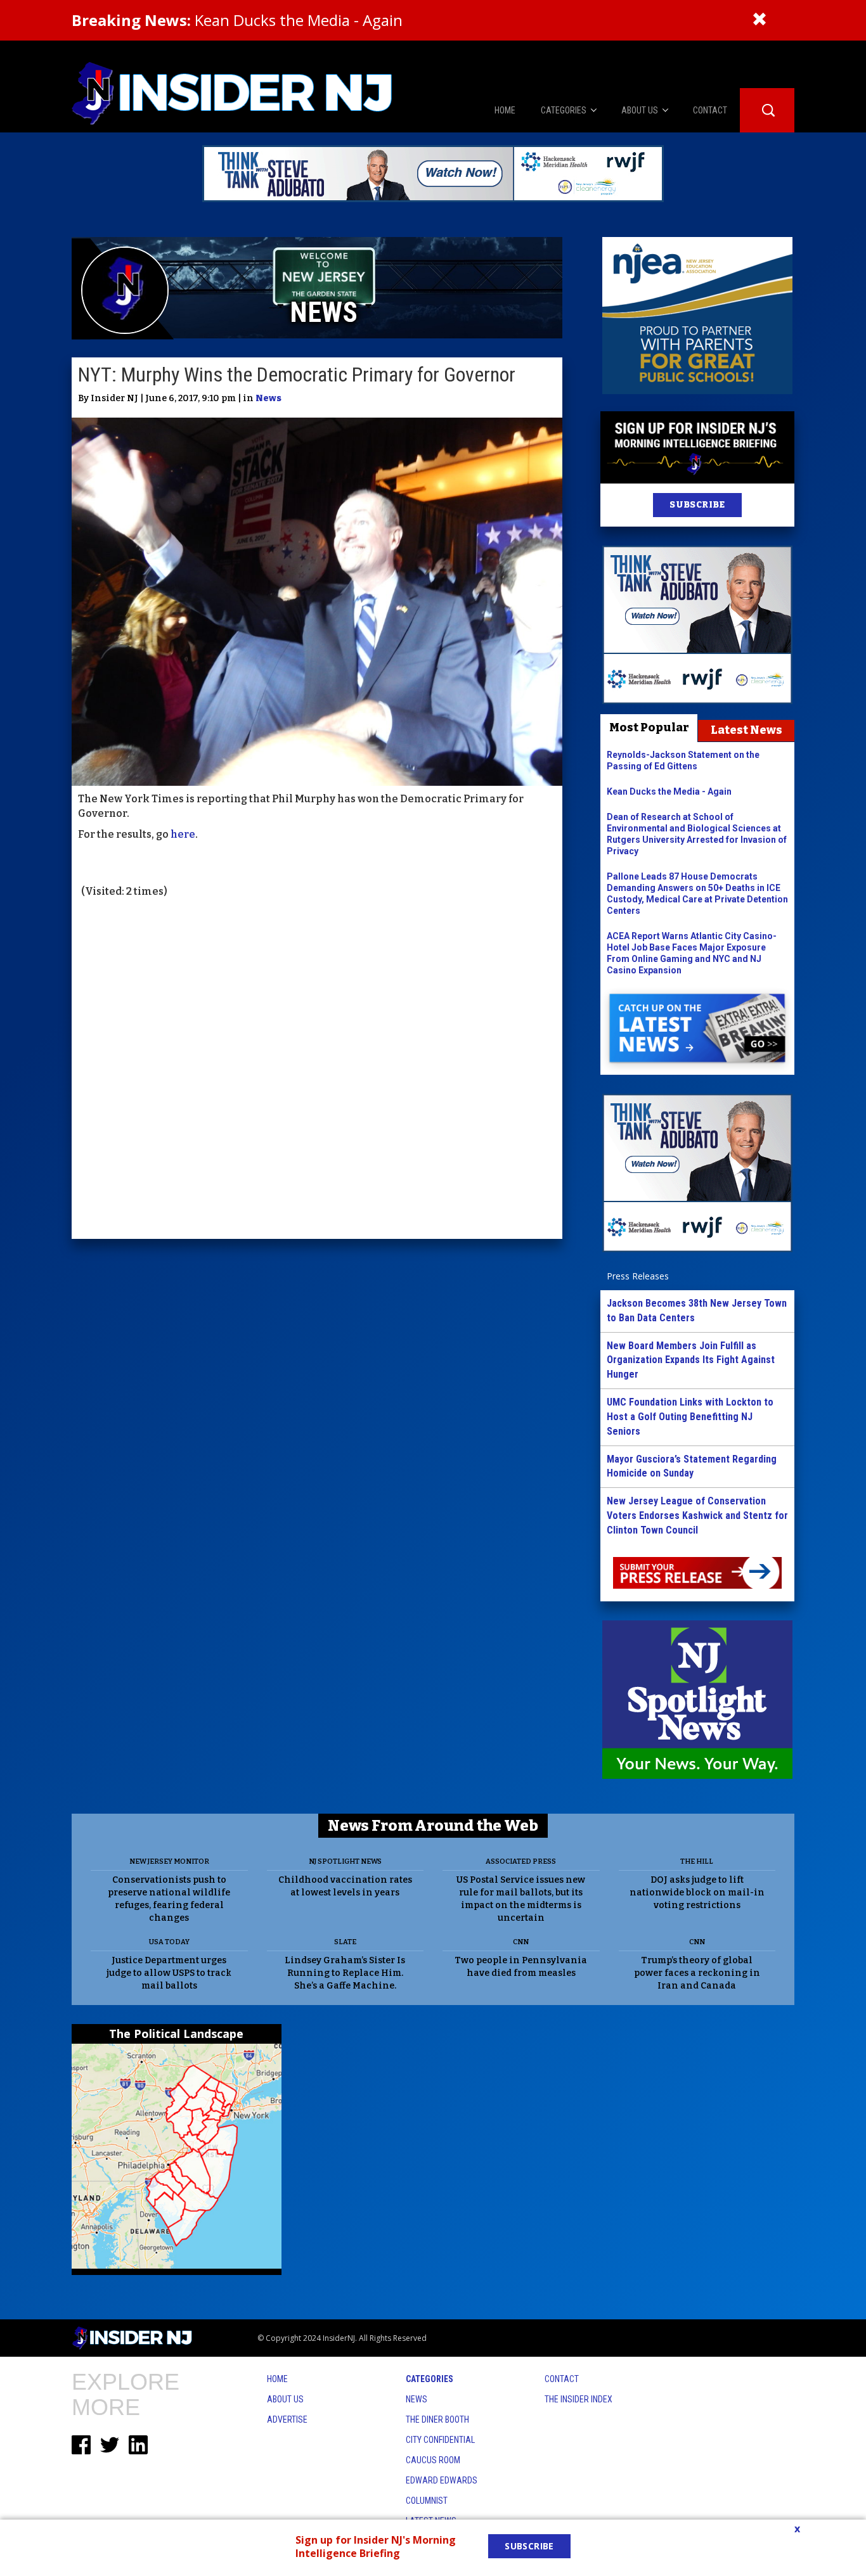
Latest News (746, 730)
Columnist (427, 2501)
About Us (285, 2399)
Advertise (287, 2419)
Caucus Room (433, 2460)
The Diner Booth (437, 2419)
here (182, 834)
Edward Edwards (442, 2480)
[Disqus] (317, 1070)
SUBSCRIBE (697, 505)
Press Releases (638, 1276)
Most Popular (649, 727)
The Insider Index (578, 2399)
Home (277, 2379)
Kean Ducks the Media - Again (237, 20)
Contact (562, 2379)
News (268, 398)
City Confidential (440, 2440)
